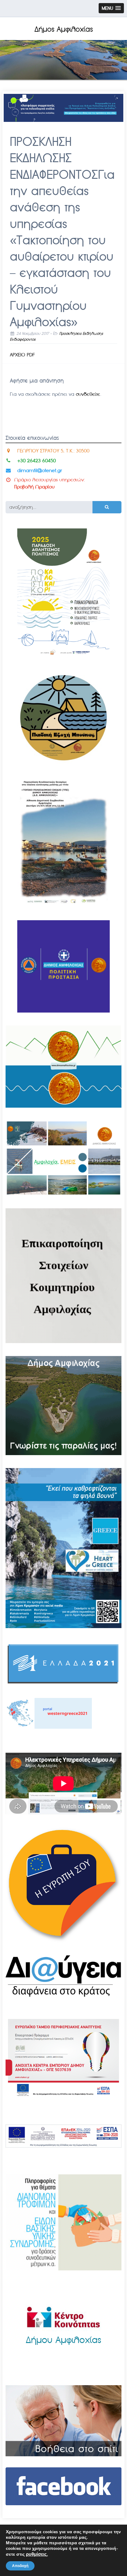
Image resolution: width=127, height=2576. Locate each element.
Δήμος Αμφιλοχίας (64, 29)
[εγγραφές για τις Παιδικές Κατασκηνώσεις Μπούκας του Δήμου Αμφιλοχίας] (63, 762)
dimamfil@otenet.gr (40, 470)
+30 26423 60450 (37, 461)
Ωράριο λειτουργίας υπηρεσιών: (50, 480)
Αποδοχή (20, 2566)
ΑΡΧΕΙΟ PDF (22, 355)
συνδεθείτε (88, 394)
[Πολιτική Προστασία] (63, 1011)
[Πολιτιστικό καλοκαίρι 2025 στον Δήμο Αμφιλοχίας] (63, 657)
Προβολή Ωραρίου (34, 487)
